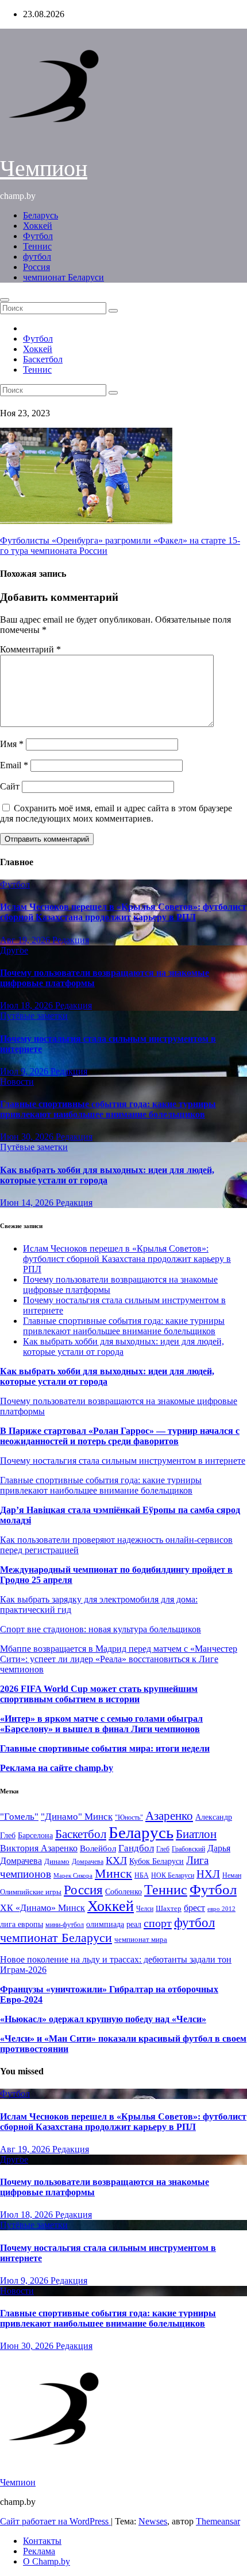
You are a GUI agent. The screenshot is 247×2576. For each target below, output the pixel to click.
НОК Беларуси (173, 1876)
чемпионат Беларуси (63, 277)
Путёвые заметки (34, 1016)
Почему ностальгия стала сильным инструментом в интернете (123, 1461)
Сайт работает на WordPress (55, 2521)
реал (134, 1924)
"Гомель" (19, 1817)
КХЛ (116, 1860)
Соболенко (123, 1892)
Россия (36, 267)
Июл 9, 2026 (25, 1071)
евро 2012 (221, 1909)
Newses (153, 2521)
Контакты (42, 2541)
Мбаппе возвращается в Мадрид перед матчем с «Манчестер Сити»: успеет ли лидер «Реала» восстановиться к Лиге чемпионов (119, 1659)
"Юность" (129, 1817)
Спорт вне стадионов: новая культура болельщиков (101, 1629)
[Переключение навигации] (5, 300)
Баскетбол (43, 359)
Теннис (37, 246)
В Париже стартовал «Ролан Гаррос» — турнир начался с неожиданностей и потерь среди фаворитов (120, 1436)
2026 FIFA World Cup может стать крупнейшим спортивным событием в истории (99, 1694)
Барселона (35, 1836)
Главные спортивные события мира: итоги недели (105, 1748)
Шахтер (169, 1908)
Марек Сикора (73, 1875)
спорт (158, 1923)
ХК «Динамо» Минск (43, 1908)
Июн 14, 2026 (28, 1203)
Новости (17, 1082)
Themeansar (218, 2521)
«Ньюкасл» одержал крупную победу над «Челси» (103, 2019)
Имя (12, 744)
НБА (142, 1875)
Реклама (39, 2551)
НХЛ (208, 1874)
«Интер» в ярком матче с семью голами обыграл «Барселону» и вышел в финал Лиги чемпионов (101, 1724)
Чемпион (44, 168)
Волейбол (98, 1848)
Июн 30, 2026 (28, 1137)
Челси (145, 1909)
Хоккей (38, 226)
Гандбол (136, 1848)
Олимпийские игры (31, 1892)
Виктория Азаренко (39, 1848)
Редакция (71, 940)
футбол (37, 257)
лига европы (22, 1924)
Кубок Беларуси (157, 1861)
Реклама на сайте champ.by (57, 1768)
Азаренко (169, 1816)
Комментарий (30, 649)
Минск (113, 1874)
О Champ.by (47, 2561)
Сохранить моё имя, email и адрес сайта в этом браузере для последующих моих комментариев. (116, 813)
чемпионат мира (141, 1939)
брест (194, 1908)
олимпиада (105, 1924)
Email (14, 765)
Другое (14, 950)
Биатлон (196, 1834)
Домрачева (88, 1862)
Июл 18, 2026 (28, 1005)
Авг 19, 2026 (26, 940)
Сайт (10, 786)
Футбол (38, 236)
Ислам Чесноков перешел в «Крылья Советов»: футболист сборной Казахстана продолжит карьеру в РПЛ (123, 912)
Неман (232, 1876)
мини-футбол (65, 1925)
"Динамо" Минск (77, 1817)
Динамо (57, 1861)
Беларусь (40, 215)
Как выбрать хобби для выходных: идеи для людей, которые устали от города (107, 1175)
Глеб (163, 1849)
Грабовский (188, 1849)
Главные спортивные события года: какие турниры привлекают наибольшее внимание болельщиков (108, 1109)
